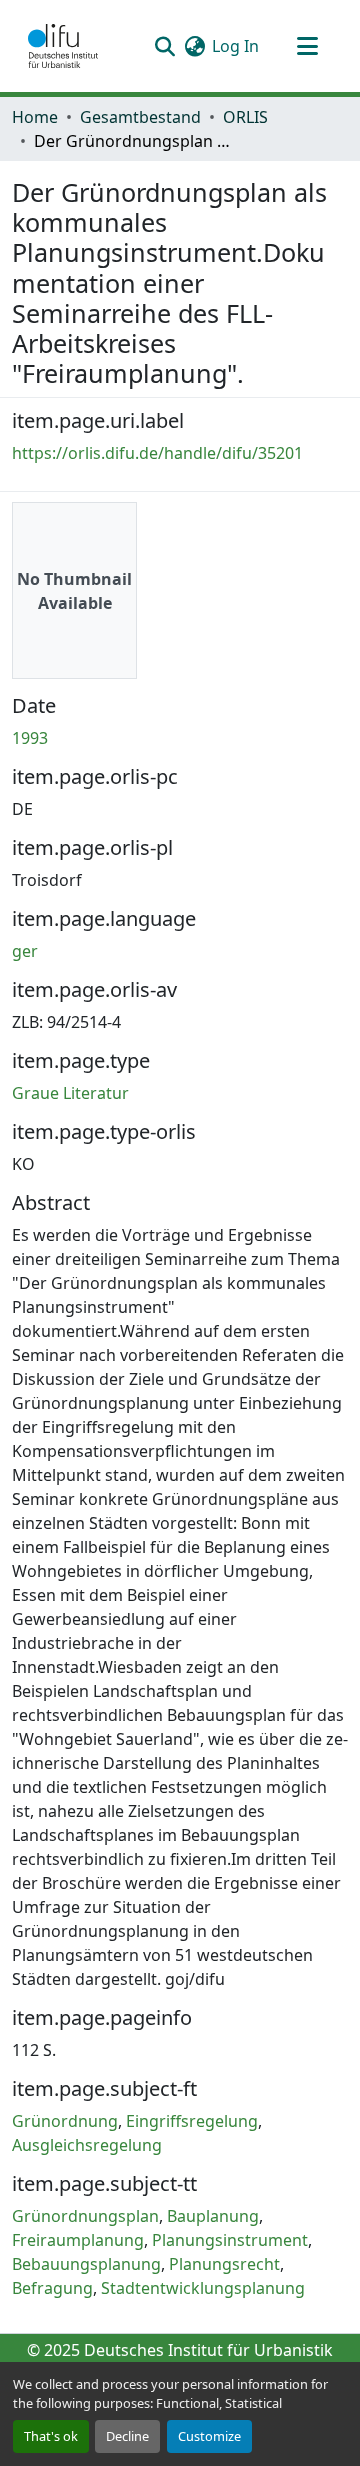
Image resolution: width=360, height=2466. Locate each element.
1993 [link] (30, 738)
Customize (209, 2436)
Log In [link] (235, 46)
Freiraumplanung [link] (78, 2240)
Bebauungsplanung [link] (86, 2264)
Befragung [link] (52, 2288)
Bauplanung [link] (213, 2216)
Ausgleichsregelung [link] (87, 2145)
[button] (63, 46)
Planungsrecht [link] (224, 2264)
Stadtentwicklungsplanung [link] (203, 2288)
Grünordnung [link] (65, 2121)
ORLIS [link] (245, 117)
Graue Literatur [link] (70, 1093)
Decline (127, 2436)
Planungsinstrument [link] (230, 2240)
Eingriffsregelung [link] (192, 2121)
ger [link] (25, 951)
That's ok (51, 2436)
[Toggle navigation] (307, 46)
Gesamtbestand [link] (140, 117)
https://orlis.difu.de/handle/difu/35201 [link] (157, 453)
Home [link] (35, 117)
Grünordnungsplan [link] (85, 2216)
